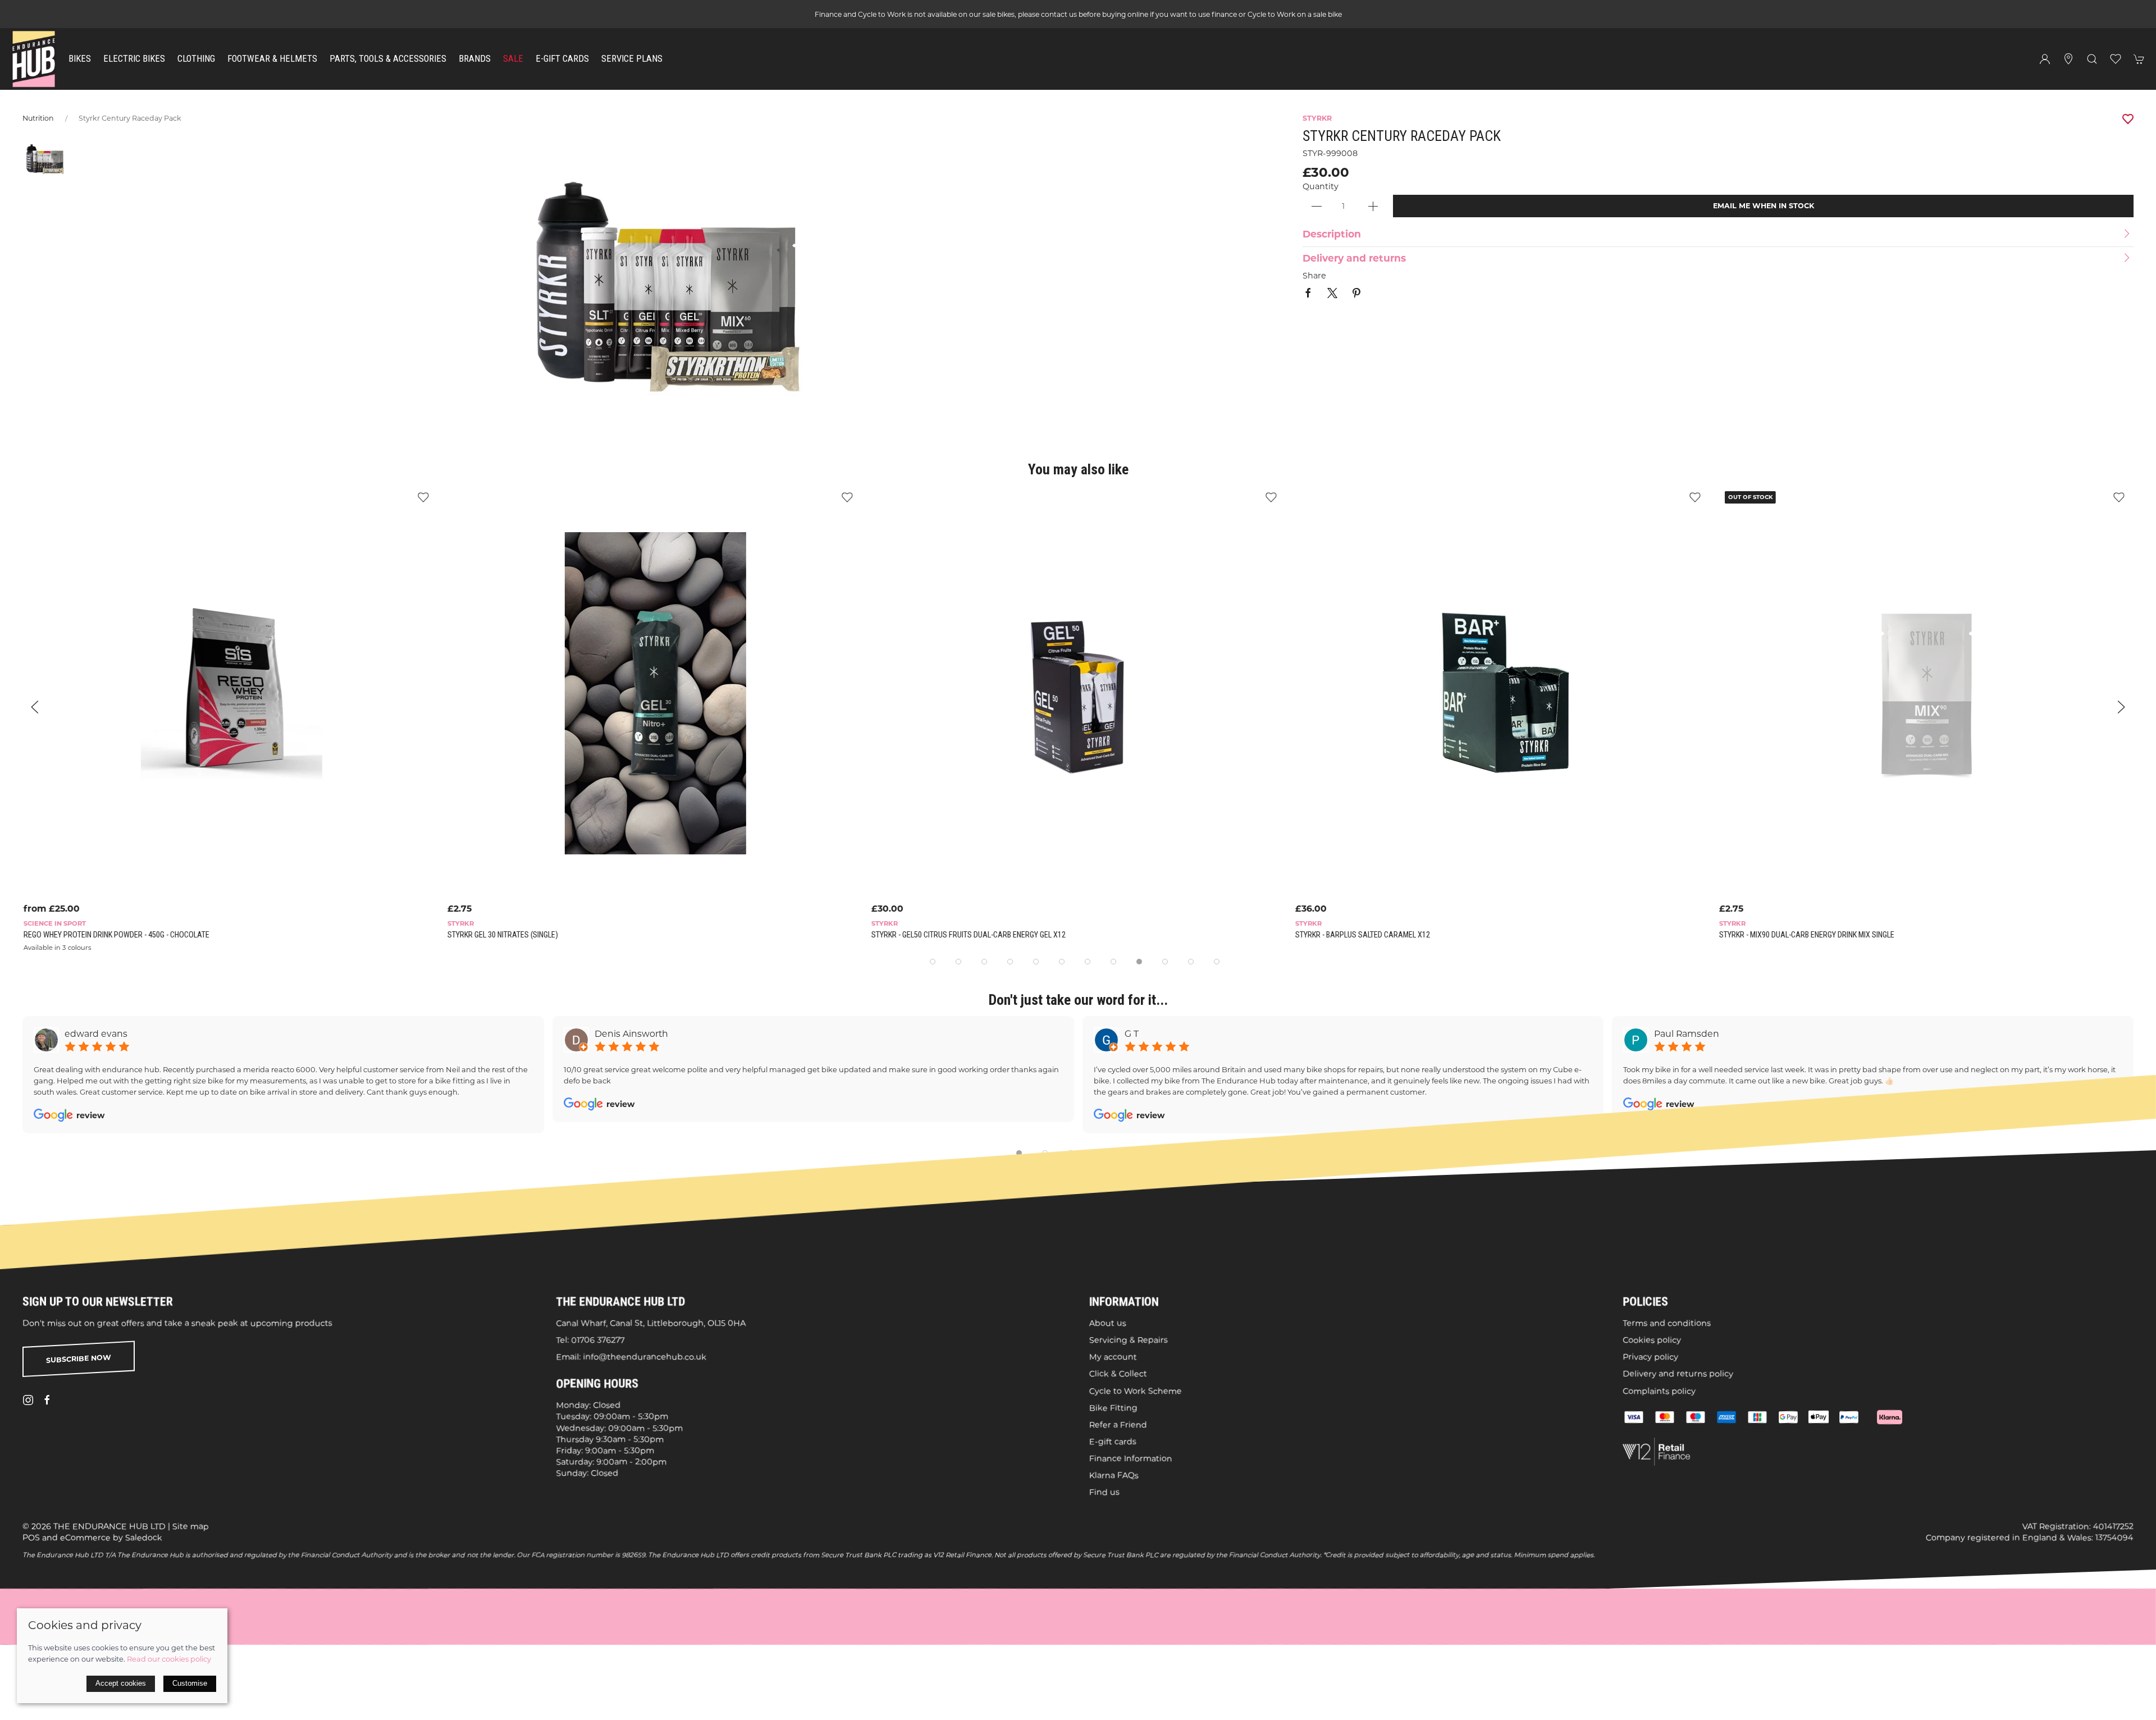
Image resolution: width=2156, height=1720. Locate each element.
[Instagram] (28, 1400)
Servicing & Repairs (1129, 1340)
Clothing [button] (196, 59)
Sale (513, 59)
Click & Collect (1118, 1374)
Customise (190, 1683)
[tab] (933, 962)
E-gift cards (1113, 1442)
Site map (191, 1526)
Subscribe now (79, 1358)
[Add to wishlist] (422, 497)
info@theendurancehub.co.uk (645, 1357)
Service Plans (632, 59)
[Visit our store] (2068, 59)
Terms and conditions (1667, 1323)
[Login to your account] (2045, 59)
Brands (475, 59)
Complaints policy (1659, 1390)
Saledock (144, 1537)
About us (1108, 1323)
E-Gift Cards (562, 59)
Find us (1104, 1492)
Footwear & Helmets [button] (272, 59)
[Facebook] (47, 1400)
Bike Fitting (1113, 1407)
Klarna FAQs (1114, 1475)
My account (1113, 1357)
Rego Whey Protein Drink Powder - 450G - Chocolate (115, 935)
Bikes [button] (80, 59)
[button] (2092, 59)
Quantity (1321, 186)
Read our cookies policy (169, 1659)
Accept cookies (121, 1683)
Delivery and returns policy (1678, 1374)
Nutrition (38, 118)
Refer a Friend (1118, 1424)
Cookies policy (1652, 1340)
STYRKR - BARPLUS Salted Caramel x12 (1362, 935)
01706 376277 (598, 1340)
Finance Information (1131, 1458)
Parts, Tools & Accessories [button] (388, 59)
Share (1314, 276)
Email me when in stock (1764, 206)
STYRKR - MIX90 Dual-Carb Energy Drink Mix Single (1806, 935)
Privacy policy (1650, 1357)
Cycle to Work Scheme (1136, 1390)
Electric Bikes (134, 59)
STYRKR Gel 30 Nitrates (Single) (502, 935)
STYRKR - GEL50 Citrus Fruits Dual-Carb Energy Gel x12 (967, 935)
